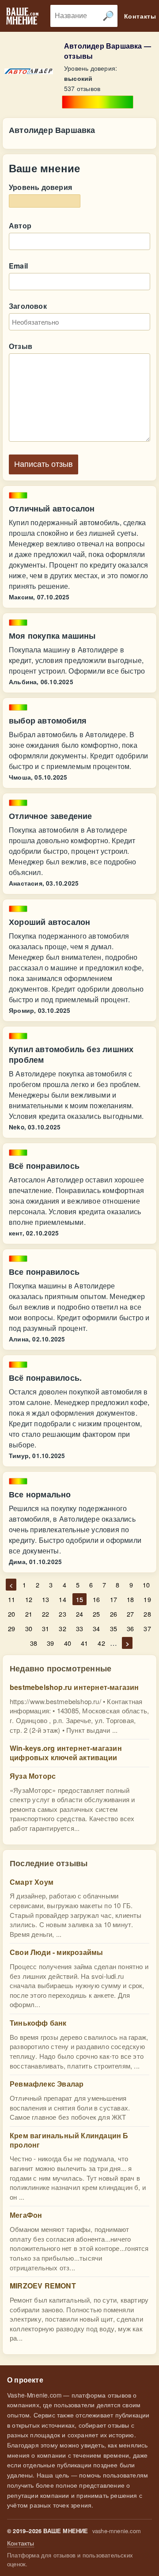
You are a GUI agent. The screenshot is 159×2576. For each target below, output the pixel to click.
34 (96, 1628)
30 (29, 1628)
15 (79, 1599)
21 (29, 1614)
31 (45, 1628)
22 (45, 1614)
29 (11, 1628)
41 (84, 1643)
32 (62, 1628)
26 (114, 1614)
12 (29, 1599)
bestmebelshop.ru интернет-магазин (74, 1687)
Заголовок (28, 306)
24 (79, 1614)
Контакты (21, 2543)
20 (11, 1614)
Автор (20, 225)
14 (62, 1599)
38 (34, 1643)
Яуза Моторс (33, 1776)
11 (11, 1599)
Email (18, 266)
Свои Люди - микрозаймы (56, 1952)
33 (79, 1628)
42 (101, 1643)
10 (146, 1585)
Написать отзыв (44, 464)
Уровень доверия (40, 187)
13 (45, 1599)
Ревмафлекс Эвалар (47, 2084)
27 (130, 1614)
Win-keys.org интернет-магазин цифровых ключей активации (66, 1753)
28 (147, 1614)
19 (147, 1599)
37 (147, 1628)
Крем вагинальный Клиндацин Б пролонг (69, 2140)
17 (114, 1599)
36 (130, 1628)
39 (50, 1643)
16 (96, 1599)
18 (130, 1599)
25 (96, 1614)
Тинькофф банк (38, 2023)
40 (68, 1643)
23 (62, 1614)
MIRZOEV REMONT (43, 2286)
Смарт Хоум (32, 1882)
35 (114, 1628)
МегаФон (26, 2215)
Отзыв (21, 346)
